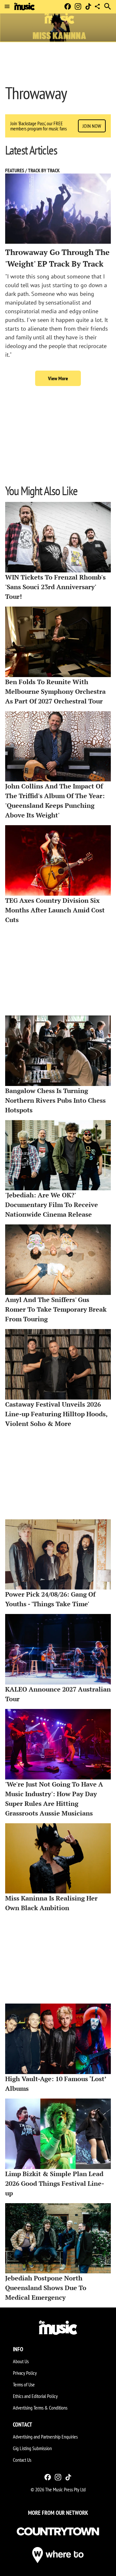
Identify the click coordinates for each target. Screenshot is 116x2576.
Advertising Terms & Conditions (40, 2408)
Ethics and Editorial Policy (35, 2396)
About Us (21, 2361)
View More (58, 378)
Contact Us (22, 2460)
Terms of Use (24, 2384)
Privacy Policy (25, 2373)
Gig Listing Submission (32, 2448)
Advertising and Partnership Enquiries (45, 2437)
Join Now (92, 126)
